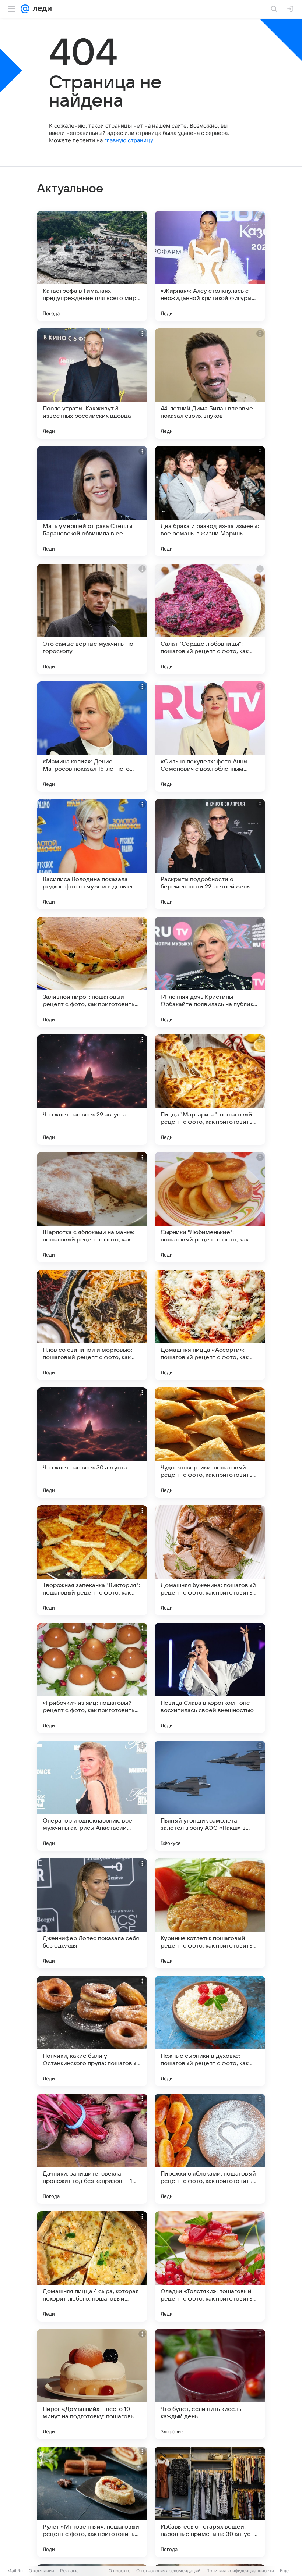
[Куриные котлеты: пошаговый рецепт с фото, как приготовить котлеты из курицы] (210, 1913)
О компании (41, 2571)
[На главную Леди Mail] (41, 9)
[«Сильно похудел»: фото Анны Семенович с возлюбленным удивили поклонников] (210, 737)
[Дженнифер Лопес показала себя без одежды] (92, 1913)
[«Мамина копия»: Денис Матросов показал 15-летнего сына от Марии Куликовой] (92, 737)
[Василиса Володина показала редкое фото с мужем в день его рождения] (92, 854)
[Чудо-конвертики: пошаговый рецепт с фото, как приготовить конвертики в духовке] (210, 1443)
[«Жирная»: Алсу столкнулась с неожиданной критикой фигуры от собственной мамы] (210, 266)
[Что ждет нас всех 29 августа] (92, 1090)
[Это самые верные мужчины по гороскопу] (92, 619)
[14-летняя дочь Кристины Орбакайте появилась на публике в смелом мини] (210, 972)
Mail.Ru (15, 2571)
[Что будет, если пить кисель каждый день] (210, 2384)
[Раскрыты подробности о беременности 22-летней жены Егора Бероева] (210, 854)
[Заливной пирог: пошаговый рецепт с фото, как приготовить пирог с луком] (92, 972)
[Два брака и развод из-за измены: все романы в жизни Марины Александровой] (210, 501)
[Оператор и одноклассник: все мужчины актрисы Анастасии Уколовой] (92, 1796)
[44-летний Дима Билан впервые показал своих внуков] (210, 384)
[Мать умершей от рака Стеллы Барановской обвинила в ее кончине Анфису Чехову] (92, 501)
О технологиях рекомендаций (168, 2571)
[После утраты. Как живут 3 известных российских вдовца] (92, 384)
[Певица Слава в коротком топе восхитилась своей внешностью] (210, 1678)
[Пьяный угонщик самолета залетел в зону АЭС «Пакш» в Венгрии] (210, 1796)
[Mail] (25, 9)
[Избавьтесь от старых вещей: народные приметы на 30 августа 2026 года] (210, 2502)
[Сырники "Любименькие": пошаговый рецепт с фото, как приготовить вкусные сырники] (210, 1207)
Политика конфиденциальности (240, 2571)
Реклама (69, 2571)
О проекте (120, 2571)
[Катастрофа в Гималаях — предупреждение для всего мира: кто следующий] (92, 266)
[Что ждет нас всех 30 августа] (92, 1443)
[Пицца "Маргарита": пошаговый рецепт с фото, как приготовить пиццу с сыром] (210, 1090)
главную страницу (129, 140)
